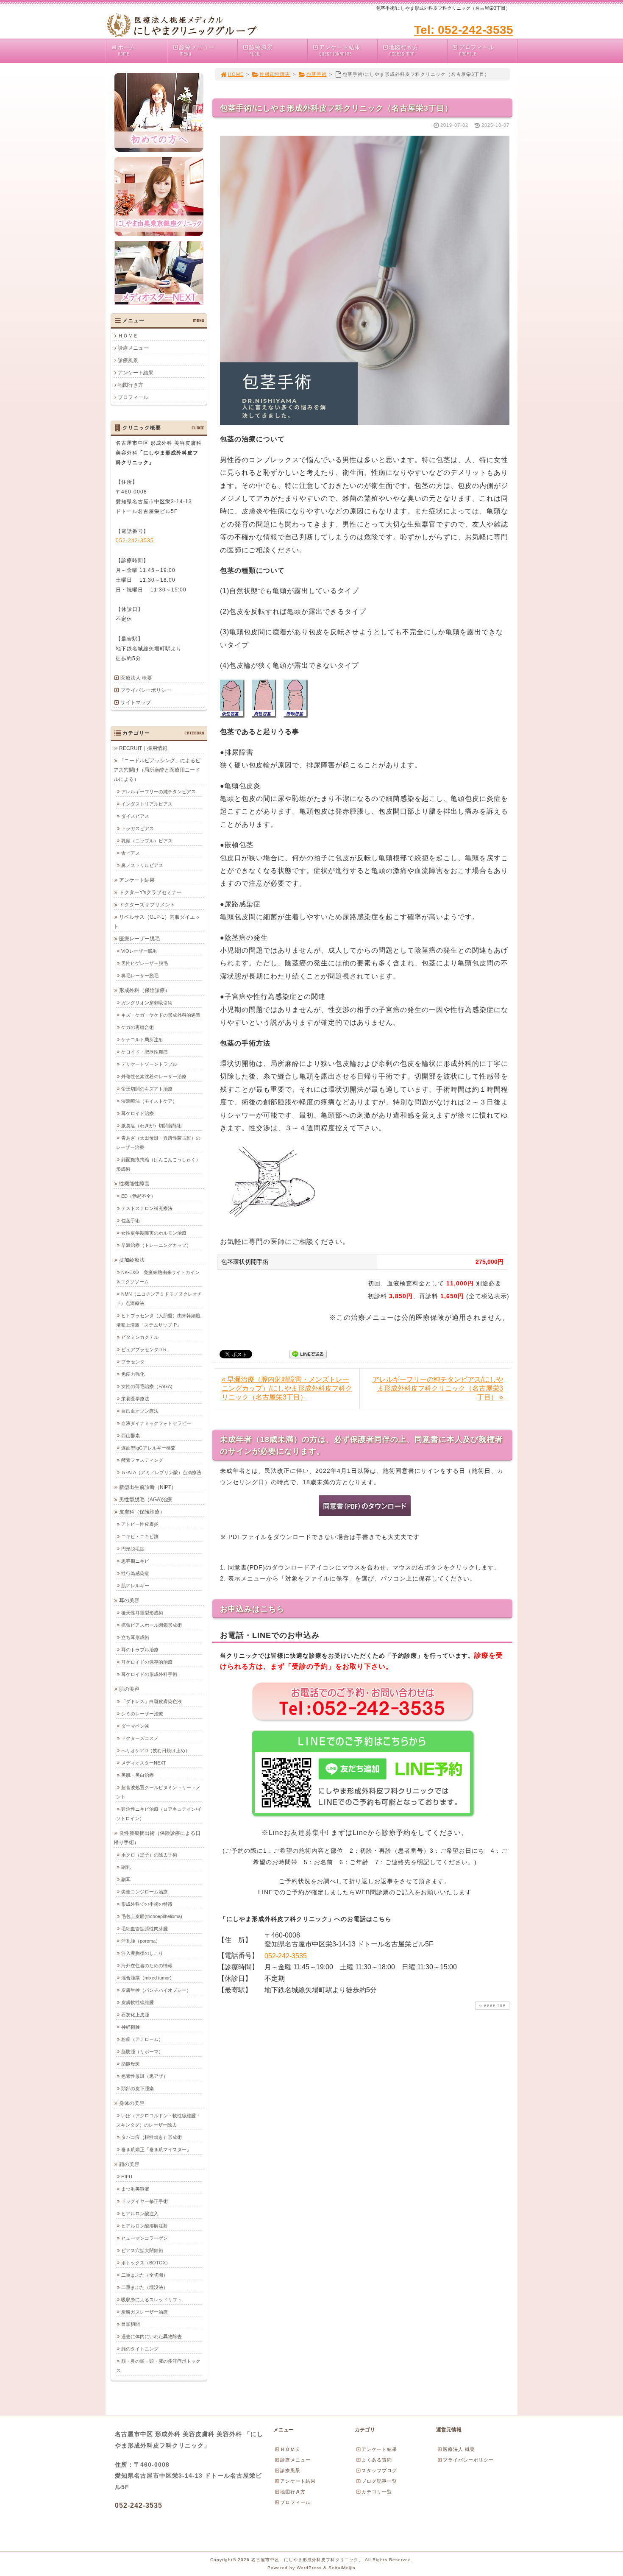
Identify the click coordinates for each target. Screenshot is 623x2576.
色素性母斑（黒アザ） (145, 2076)
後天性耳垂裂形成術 (142, 1613)
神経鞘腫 (131, 2027)
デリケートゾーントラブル (149, 1064)
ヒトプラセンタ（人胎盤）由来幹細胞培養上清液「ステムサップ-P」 (158, 1320)
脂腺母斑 (131, 2064)
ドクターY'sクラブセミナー (150, 892)
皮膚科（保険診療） (142, 1512)
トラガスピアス (138, 828)
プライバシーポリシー (146, 690)
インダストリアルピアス (147, 804)
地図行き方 (404, 50)
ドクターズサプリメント (147, 905)
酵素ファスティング (142, 1460)
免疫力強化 (133, 1374)
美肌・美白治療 (138, 1775)
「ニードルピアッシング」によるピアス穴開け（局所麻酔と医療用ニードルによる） (157, 770)
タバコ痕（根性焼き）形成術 (152, 2137)
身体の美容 (132, 2103)
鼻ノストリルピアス (142, 865)
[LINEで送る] (308, 1354)
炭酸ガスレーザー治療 (145, 2312)
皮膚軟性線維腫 (138, 2002)
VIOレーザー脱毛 (139, 951)
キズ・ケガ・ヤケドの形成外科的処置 (161, 1015)
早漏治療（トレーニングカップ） (156, 1245)
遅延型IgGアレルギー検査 (148, 1448)
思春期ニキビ (135, 1561)
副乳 (126, 1867)
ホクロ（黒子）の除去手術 (149, 1855)
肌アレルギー (135, 1586)
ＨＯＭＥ (128, 336)
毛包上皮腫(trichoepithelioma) (152, 1916)
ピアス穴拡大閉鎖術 (142, 2250)
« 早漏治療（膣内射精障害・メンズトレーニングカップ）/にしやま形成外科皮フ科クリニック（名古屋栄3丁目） (287, 1388)
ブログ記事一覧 (379, 2481)
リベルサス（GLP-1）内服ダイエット (157, 922)
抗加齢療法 (132, 1260)
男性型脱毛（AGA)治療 (146, 1500)
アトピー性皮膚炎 (140, 1524)
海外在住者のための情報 (147, 1965)
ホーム (127, 50)
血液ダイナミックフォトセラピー (156, 1423)
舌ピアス (131, 853)
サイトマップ (136, 703)
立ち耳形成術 (135, 1637)
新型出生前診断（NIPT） (148, 1487)
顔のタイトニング (140, 2349)
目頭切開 (131, 2324)
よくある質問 (377, 2460)
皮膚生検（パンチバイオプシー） (156, 1990)
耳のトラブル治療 (140, 1650)
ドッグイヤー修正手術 (145, 2201)
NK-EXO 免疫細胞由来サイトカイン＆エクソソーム (158, 1277)
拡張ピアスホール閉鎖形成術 (152, 1625)
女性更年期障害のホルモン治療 (154, 1233)
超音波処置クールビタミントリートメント (158, 1792)
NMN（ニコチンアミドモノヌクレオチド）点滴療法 (159, 1299)
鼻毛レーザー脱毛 (140, 976)
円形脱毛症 (133, 1549)
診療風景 (261, 50)
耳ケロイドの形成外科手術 (149, 1674)
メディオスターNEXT (144, 1763)
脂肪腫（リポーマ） (142, 2052)
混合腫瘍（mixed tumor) (146, 1978)
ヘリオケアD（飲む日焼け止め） (156, 1751)
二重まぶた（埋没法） (145, 2287)
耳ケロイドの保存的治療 (147, 1662)
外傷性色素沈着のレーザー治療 (154, 1076)
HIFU (127, 2177)
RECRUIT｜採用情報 (143, 748)
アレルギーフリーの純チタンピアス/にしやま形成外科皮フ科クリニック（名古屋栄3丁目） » (438, 1388)
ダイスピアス (135, 816)
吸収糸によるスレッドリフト (152, 2300)
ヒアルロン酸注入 (140, 2214)
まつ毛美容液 (135, 2189)
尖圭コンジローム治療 (145, 1892)
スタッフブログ (379, 2470)
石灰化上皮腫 (135, 2015)
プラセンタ (133, 1362)
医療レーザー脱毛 (139, 939)
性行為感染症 (135, 1573)
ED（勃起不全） (138, 1196)
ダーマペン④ (135, 1726)
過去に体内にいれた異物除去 (152, 2336)
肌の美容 (129, 1689)
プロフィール (477, 50)
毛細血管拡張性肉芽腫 (145, 1929)
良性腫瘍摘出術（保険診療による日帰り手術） (157, 1838)
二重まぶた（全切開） (145, 2275)
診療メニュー (197, 50)
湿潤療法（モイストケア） (149, 1101)
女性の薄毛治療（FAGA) (147, 1386)
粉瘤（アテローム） (142, 2039)
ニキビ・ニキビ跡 (140, 1536)
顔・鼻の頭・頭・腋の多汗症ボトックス (158, 2366)
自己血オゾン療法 (140, 1411)
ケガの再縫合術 (138, 1027)
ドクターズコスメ (140, 1738)
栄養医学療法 (135, 1399)
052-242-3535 (286, 1956)
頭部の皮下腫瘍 (138, 2088)
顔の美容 (129, 2164)
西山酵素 (131, 1436)
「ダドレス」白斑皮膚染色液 (152, 1701)
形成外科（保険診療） (145, 990)
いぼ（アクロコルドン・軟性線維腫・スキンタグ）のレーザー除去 (158, 2120)
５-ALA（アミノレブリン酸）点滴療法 (161, 1472)
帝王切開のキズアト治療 (147, 1089)
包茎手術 (317, 74)
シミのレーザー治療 (142, 1714)
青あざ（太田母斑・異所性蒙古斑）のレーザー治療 (158, 1143)
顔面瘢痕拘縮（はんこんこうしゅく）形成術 (158, 1164)
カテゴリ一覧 (377, 2492)
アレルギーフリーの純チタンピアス (159, 792)
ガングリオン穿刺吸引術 (147, 1003)
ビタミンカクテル (140, 1337)
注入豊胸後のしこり (142, 1953)
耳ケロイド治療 (138, 1113)
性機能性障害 (275, 74)
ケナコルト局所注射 (142, 1040)
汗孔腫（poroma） (141, 1941)
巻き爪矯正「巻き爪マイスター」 (156, 2149)
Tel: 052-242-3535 (464, 30)
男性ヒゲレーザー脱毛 (145, 963)
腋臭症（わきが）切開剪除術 (152, 1126)
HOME (236, 74)
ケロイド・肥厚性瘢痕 (145, 1052)
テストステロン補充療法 (147, 1208)
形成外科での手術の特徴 (147, 1904)
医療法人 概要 (136, 678)
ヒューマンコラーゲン (145, 2238)
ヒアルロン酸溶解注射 (145, 2226)
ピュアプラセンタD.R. (145, 1349)
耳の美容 (129, 1600)
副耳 (126, 1879)
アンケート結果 (340, 50)
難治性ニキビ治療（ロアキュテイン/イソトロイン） (159, 1814)
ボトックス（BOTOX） (146, 2263)
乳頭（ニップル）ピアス (147, 841)
